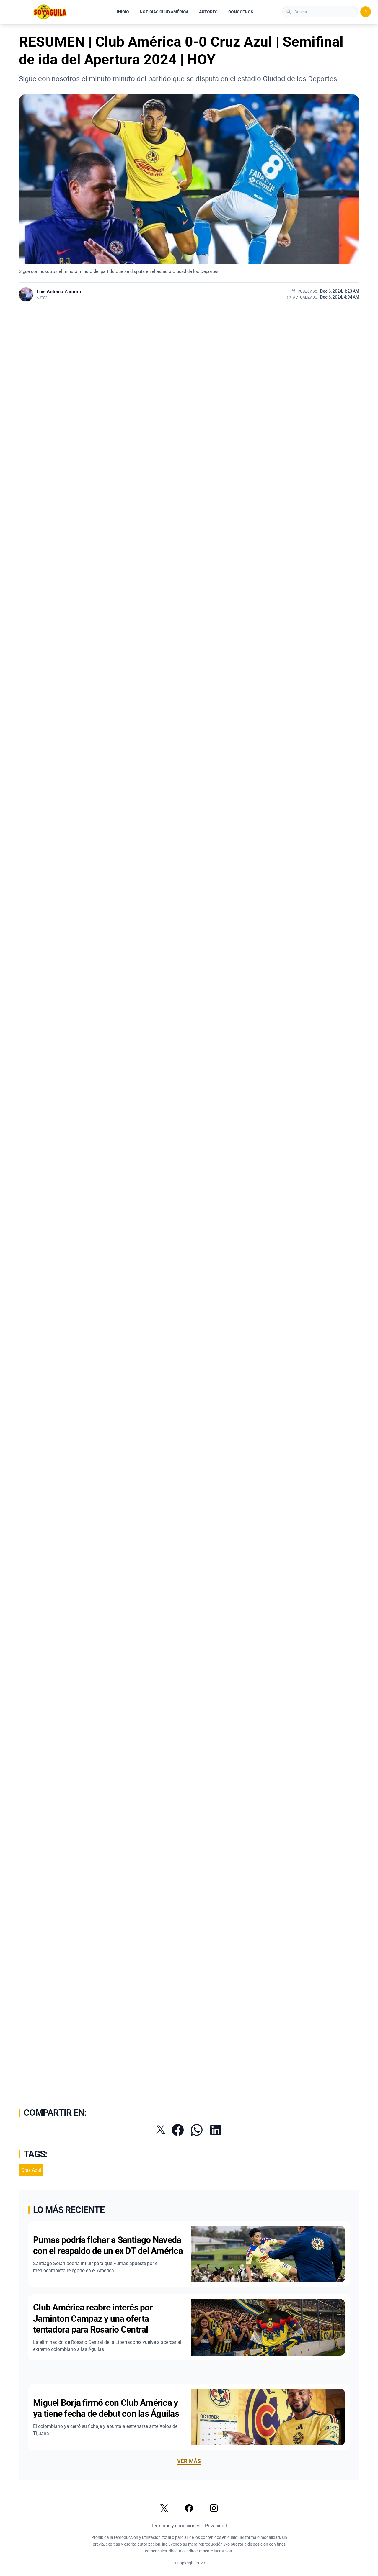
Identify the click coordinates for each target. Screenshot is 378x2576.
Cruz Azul (31, 2170)
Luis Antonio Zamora (59, 292)
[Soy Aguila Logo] (50, 12)
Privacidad (216, 2526)
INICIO (123, 12)
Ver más (189, 2461)
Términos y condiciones (176, 2526)
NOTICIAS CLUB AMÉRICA (164, 12)
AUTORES (208, 12)
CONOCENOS (241, 12)
